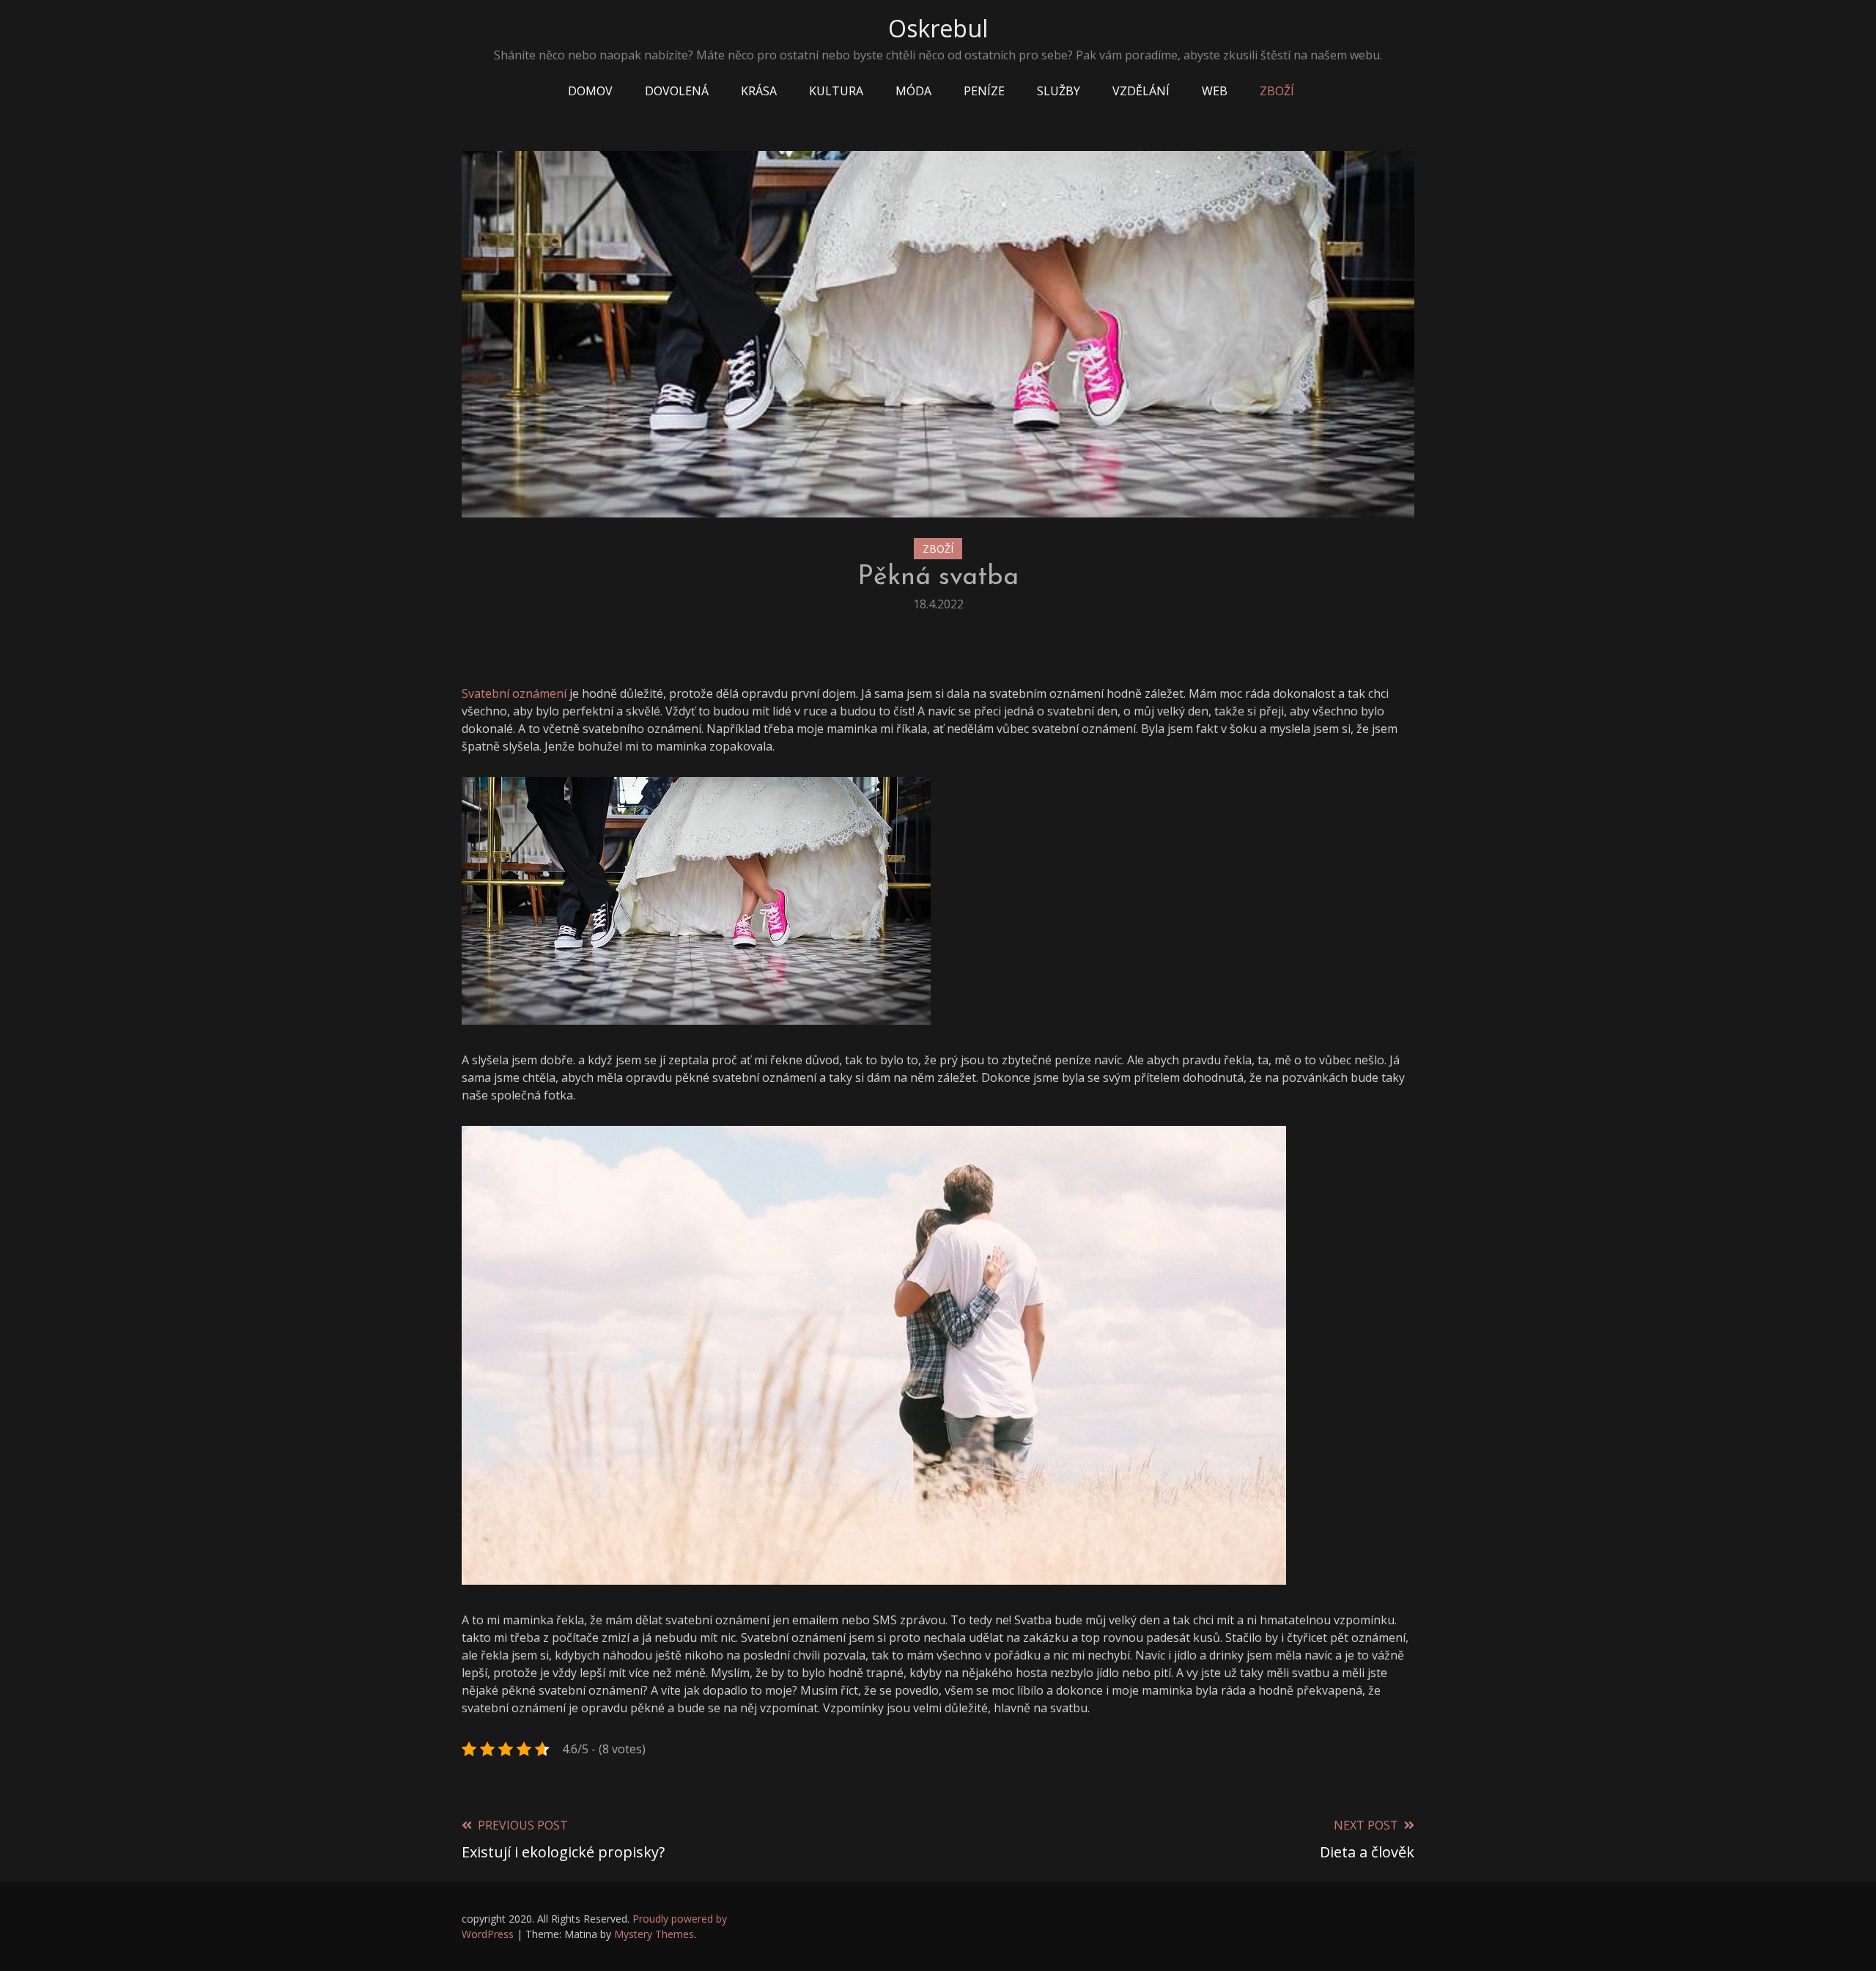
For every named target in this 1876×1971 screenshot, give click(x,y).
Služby (1059, 91)
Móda (913, 91)
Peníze (984, 91)
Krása (759, 91)
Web (1215, 91)
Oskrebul (938, 28)
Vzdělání (1141, 91)
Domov (590, 91)
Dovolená (677, 91)
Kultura (836, 91)
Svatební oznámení (514, 693)
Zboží (1277, 91)
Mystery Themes (654, 1934)
